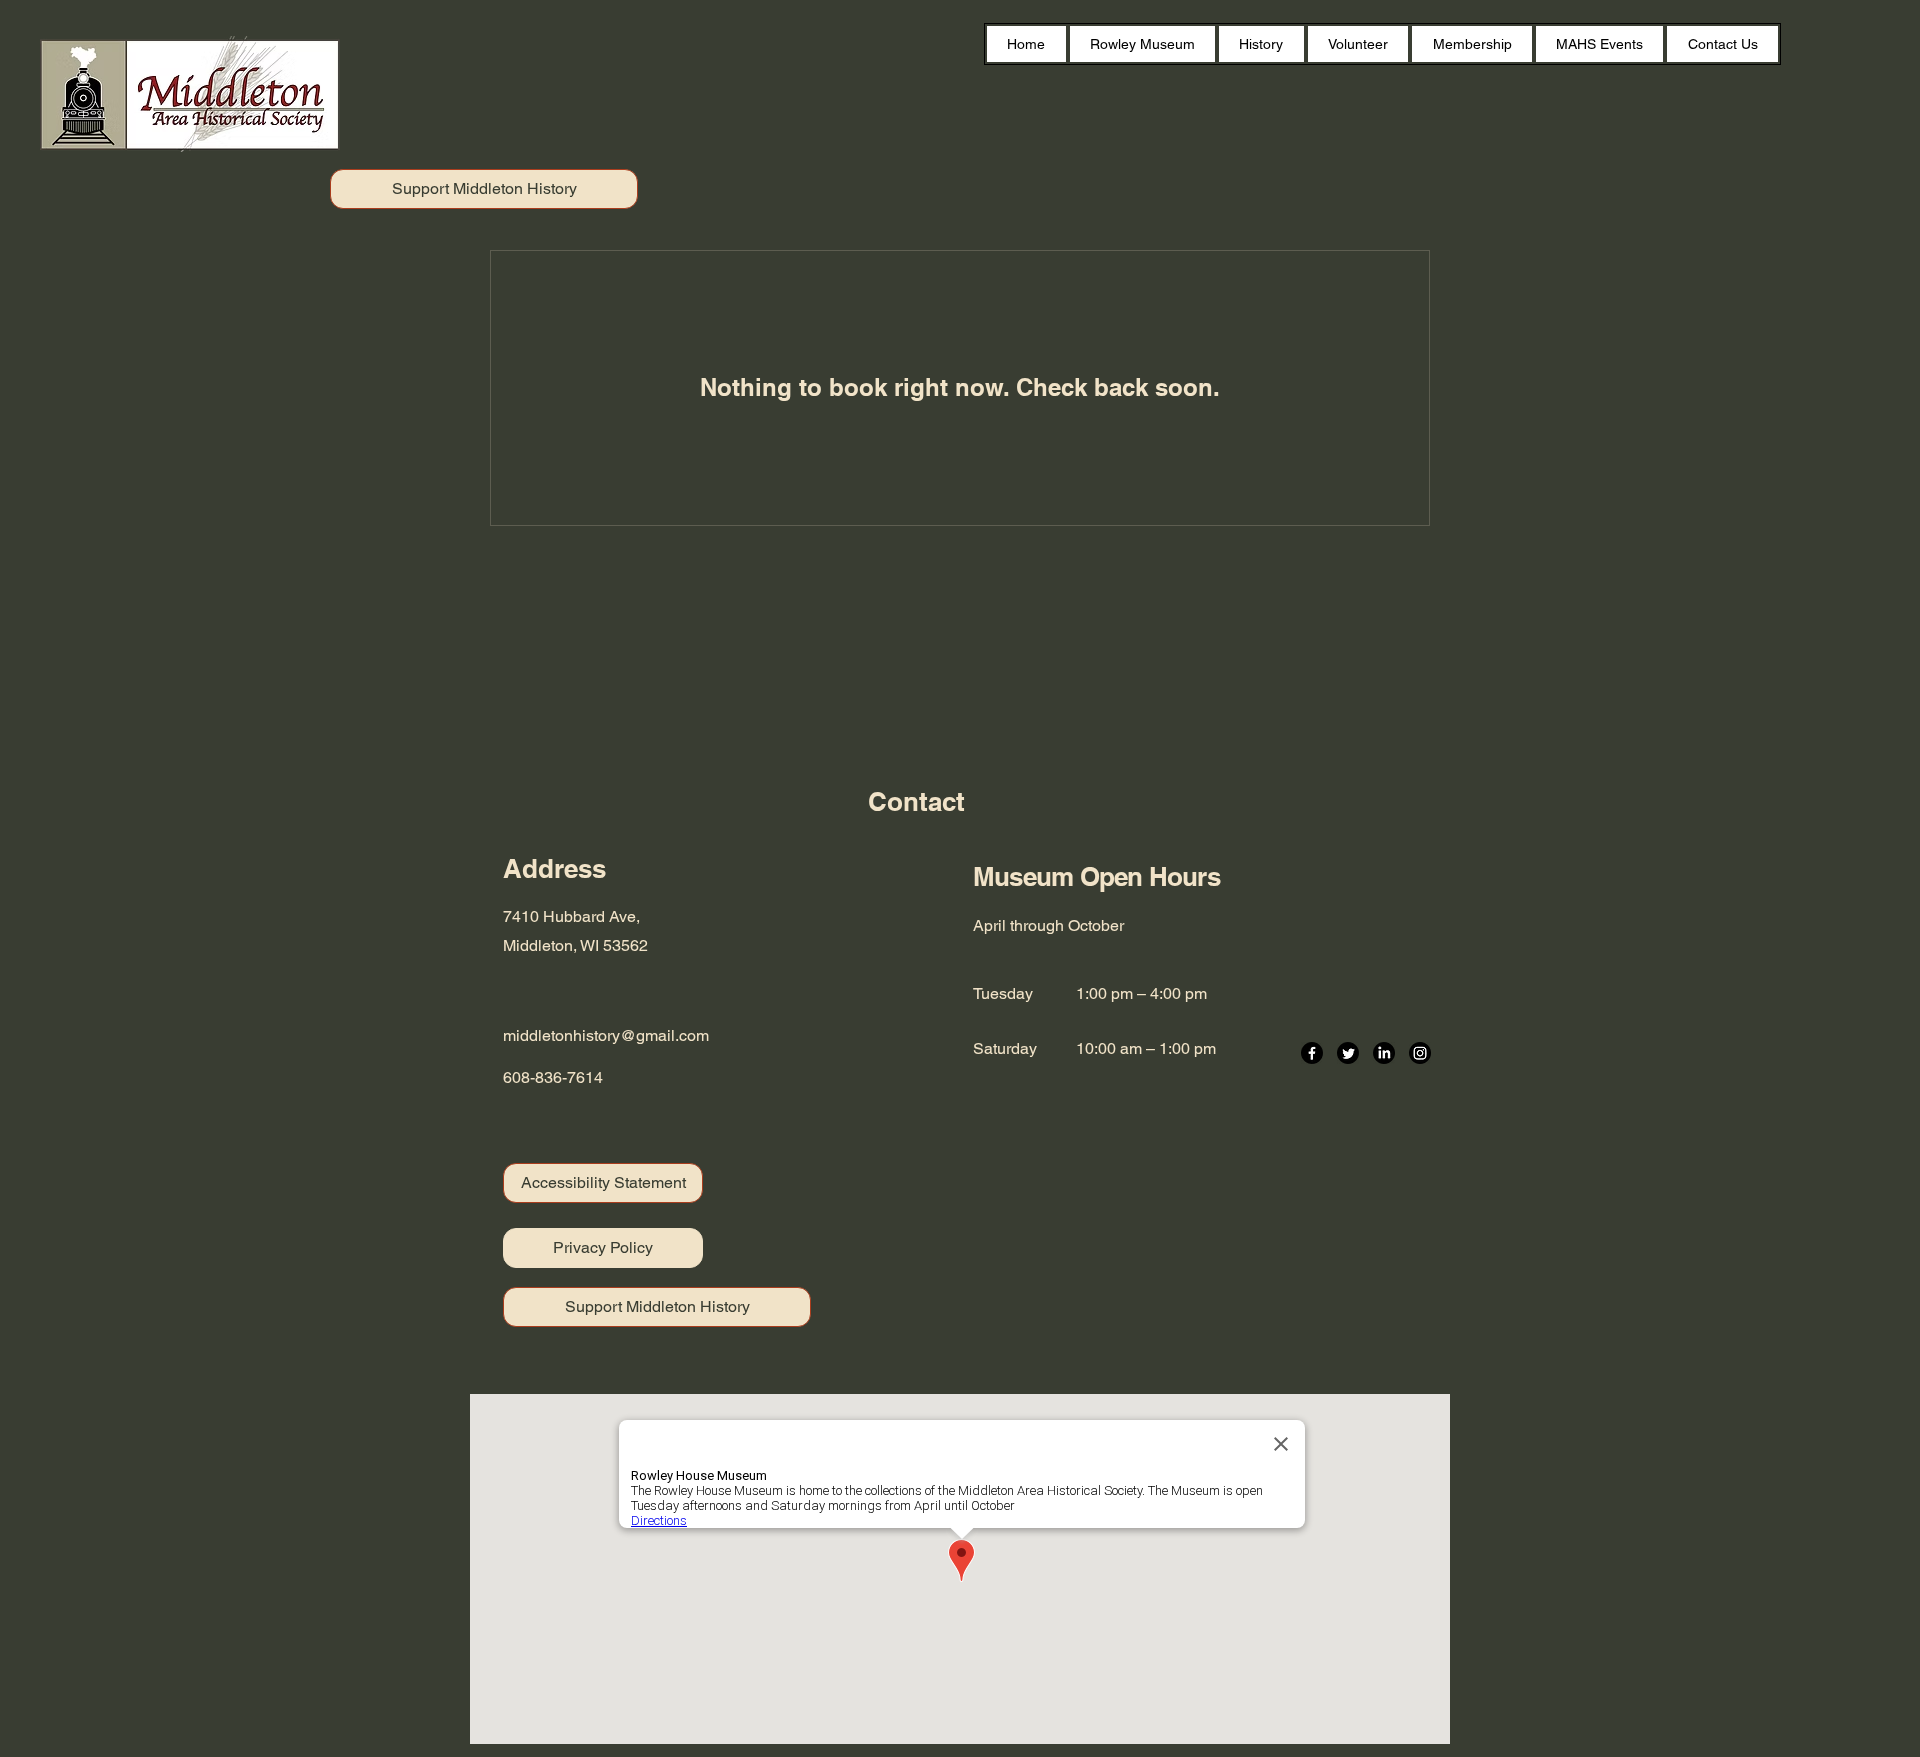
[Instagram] (1420, 1053)
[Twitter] (1348, 1053)
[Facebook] (1312, 1053)
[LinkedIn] (1384, 1053)
